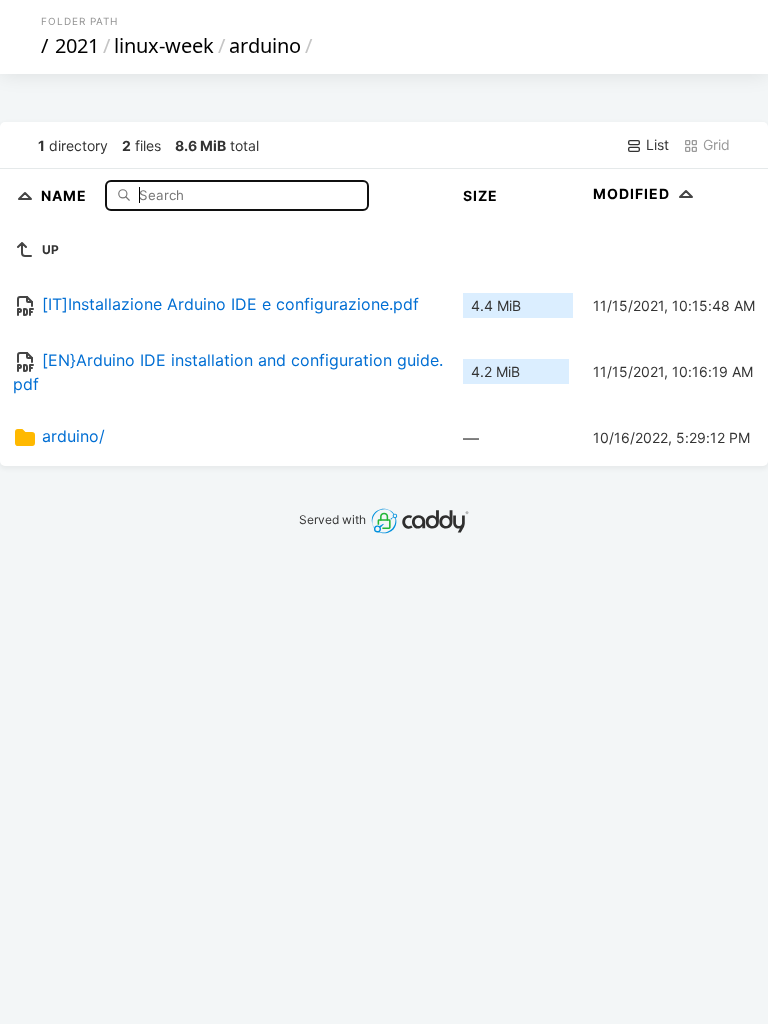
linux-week (164, 45)
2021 (77, 45)
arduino (265, 45)
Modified (633, 193)
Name (66, 194)
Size (480, 195)
